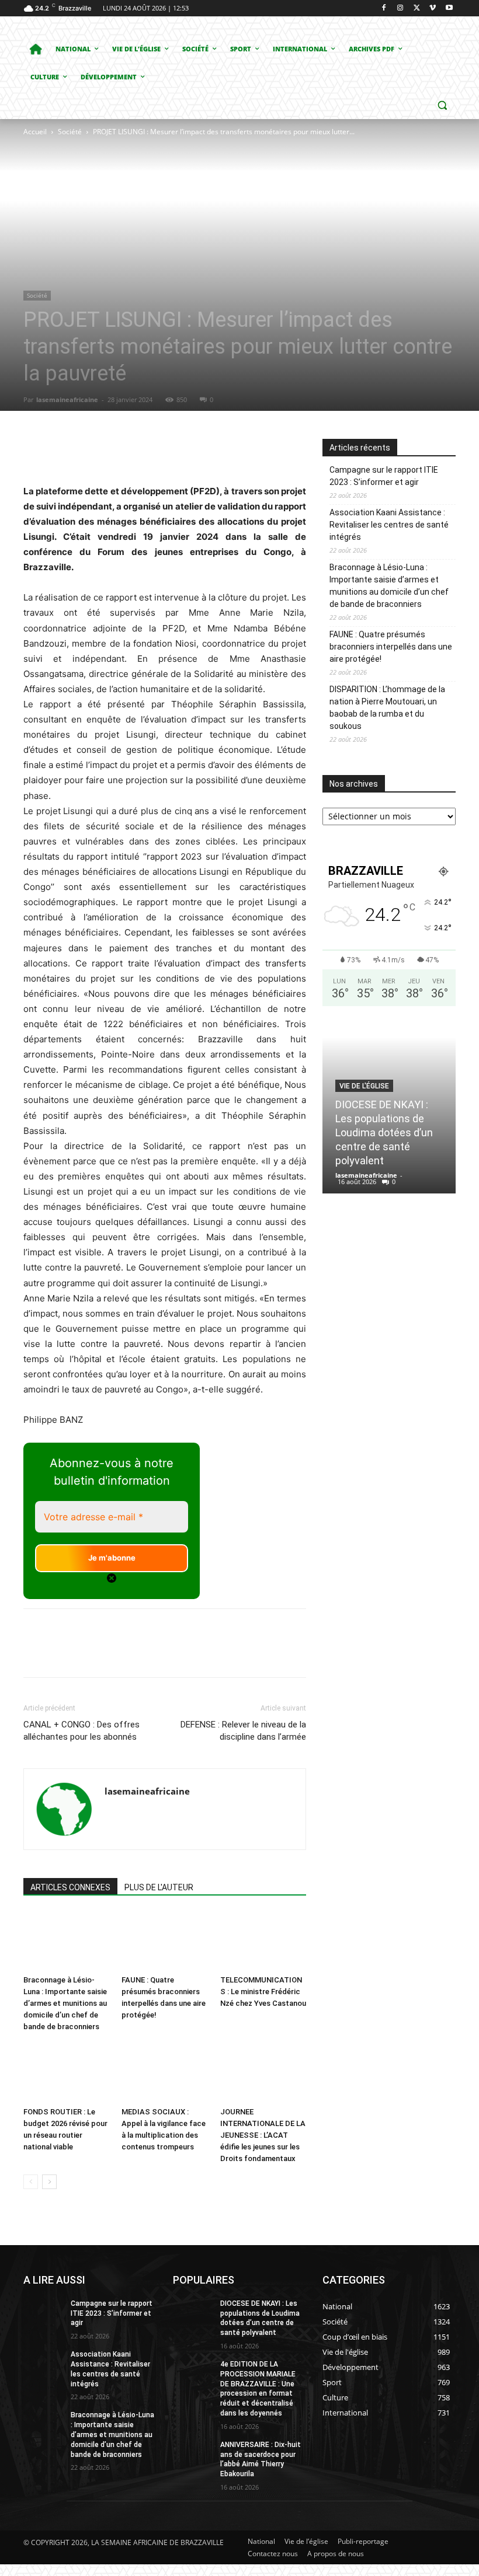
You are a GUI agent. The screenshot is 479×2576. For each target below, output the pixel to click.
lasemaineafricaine (67, 399)
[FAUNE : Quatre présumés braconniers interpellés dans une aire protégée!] (164, 1941)
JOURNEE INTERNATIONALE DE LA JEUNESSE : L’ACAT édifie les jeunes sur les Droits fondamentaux (263, 2135)
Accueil (35, 132)
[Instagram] (400, 8)
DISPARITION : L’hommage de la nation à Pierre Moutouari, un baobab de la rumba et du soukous (387, 708)
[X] (417, 8)
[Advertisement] (189, 226)
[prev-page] (31, 2182)
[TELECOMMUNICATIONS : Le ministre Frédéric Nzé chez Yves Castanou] (263, 1941)
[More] (241, 451)
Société (70, 132)
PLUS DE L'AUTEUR (159, 1887)
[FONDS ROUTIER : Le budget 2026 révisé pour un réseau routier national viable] (66, 2072)
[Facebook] (384, 8)
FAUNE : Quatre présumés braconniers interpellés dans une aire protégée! (391, 647)
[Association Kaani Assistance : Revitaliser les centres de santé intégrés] (43, 2364)
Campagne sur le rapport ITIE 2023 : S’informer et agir (384, 476)
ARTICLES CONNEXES (70, 1887)
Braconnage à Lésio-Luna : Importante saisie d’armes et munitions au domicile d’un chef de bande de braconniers (65, 2003)
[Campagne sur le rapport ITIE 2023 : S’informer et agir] (43, 2313)
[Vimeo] (433, 8)
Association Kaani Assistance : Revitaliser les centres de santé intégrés (389, 525)
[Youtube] (449, 8)
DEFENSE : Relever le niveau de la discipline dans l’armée (243, 1731)
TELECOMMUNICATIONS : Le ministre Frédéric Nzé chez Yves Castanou (263, 1992)
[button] (442, 105)
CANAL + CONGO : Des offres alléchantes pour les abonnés (81, 1731)
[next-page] (49, 2182)
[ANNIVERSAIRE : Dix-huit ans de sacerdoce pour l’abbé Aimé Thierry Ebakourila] (193, 2454)
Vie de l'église (364, 1086)
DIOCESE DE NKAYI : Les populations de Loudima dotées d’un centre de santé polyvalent (384, 1132)
